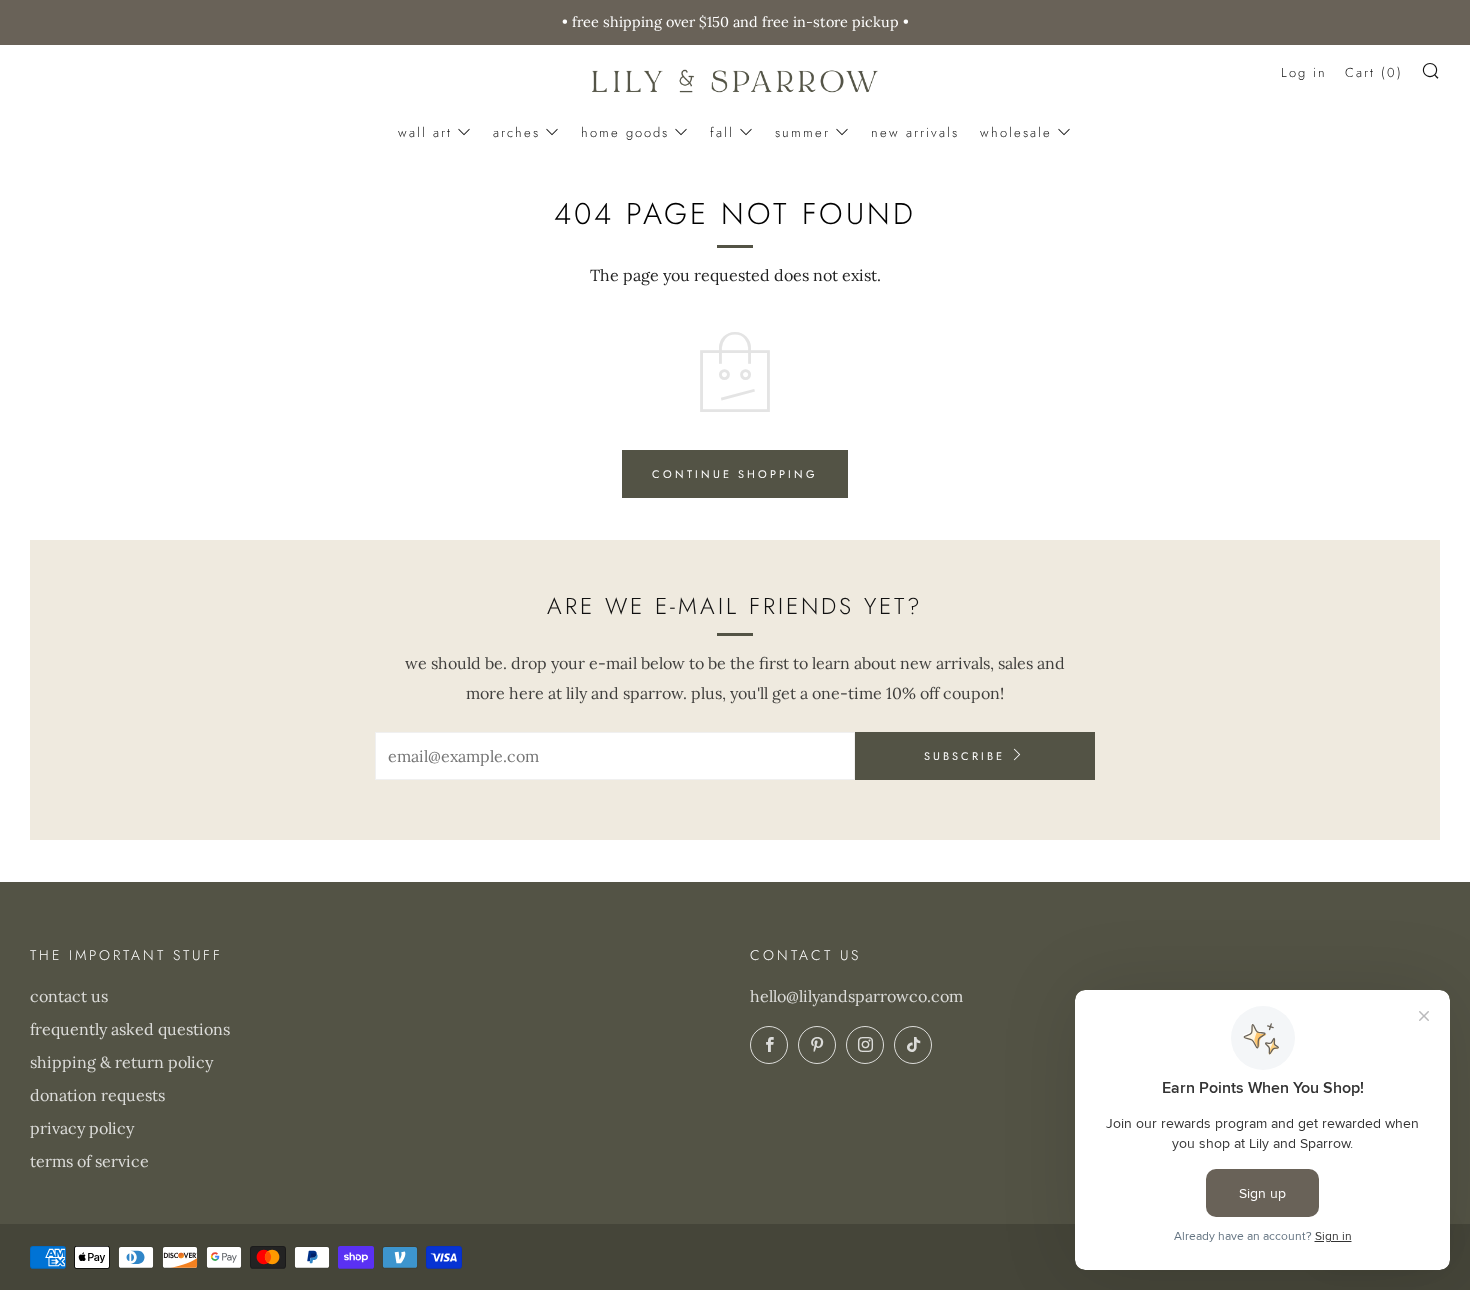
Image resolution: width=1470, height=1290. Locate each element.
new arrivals (915, 132)
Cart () (1374, 72)
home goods (625, 132)
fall (722, 132)
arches (516, 132)
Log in (1304, 72)
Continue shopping (735, 474)
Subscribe (964, 756)
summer (802, 132)
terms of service (89, 1161)
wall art (425, 132)
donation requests (97, 1095)
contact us (69, 996)
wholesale (1016, 132)
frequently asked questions (130, 1029)
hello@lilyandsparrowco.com (856, 996)
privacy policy (82, 1128)
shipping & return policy (121, 1062)
